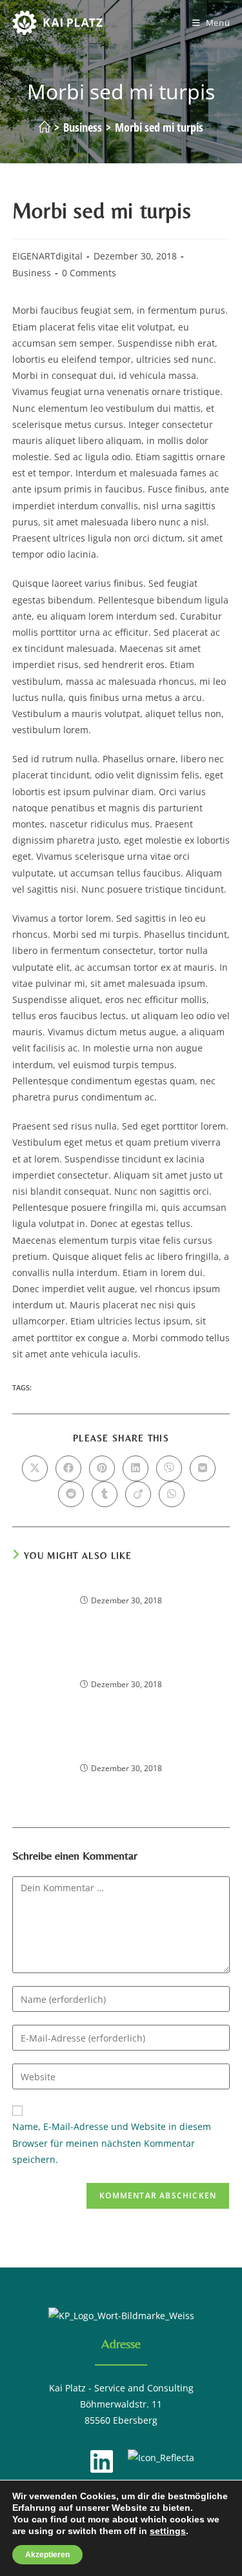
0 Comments (89, 273)
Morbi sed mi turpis (159, 127)
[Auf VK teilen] (203, 1468)
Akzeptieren (47, 2555)
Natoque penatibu (121, 1751)
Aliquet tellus (121, 1668)
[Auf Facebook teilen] (68, 1468)
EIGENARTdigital (47, 256)
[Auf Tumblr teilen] (105, 1494)
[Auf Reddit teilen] (71, 1494)
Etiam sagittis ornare (121, 1584)
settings (168, 2531)
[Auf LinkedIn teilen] (136, 1468)
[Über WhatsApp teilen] (172, 1494)
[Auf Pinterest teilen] (102, 1468)
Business (32, 273)
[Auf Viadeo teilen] (138, 1494)
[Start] (45, 127)
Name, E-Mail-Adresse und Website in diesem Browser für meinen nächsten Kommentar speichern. (112, 2143)
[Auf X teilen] (35, 1468)
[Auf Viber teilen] (169, 1468)
